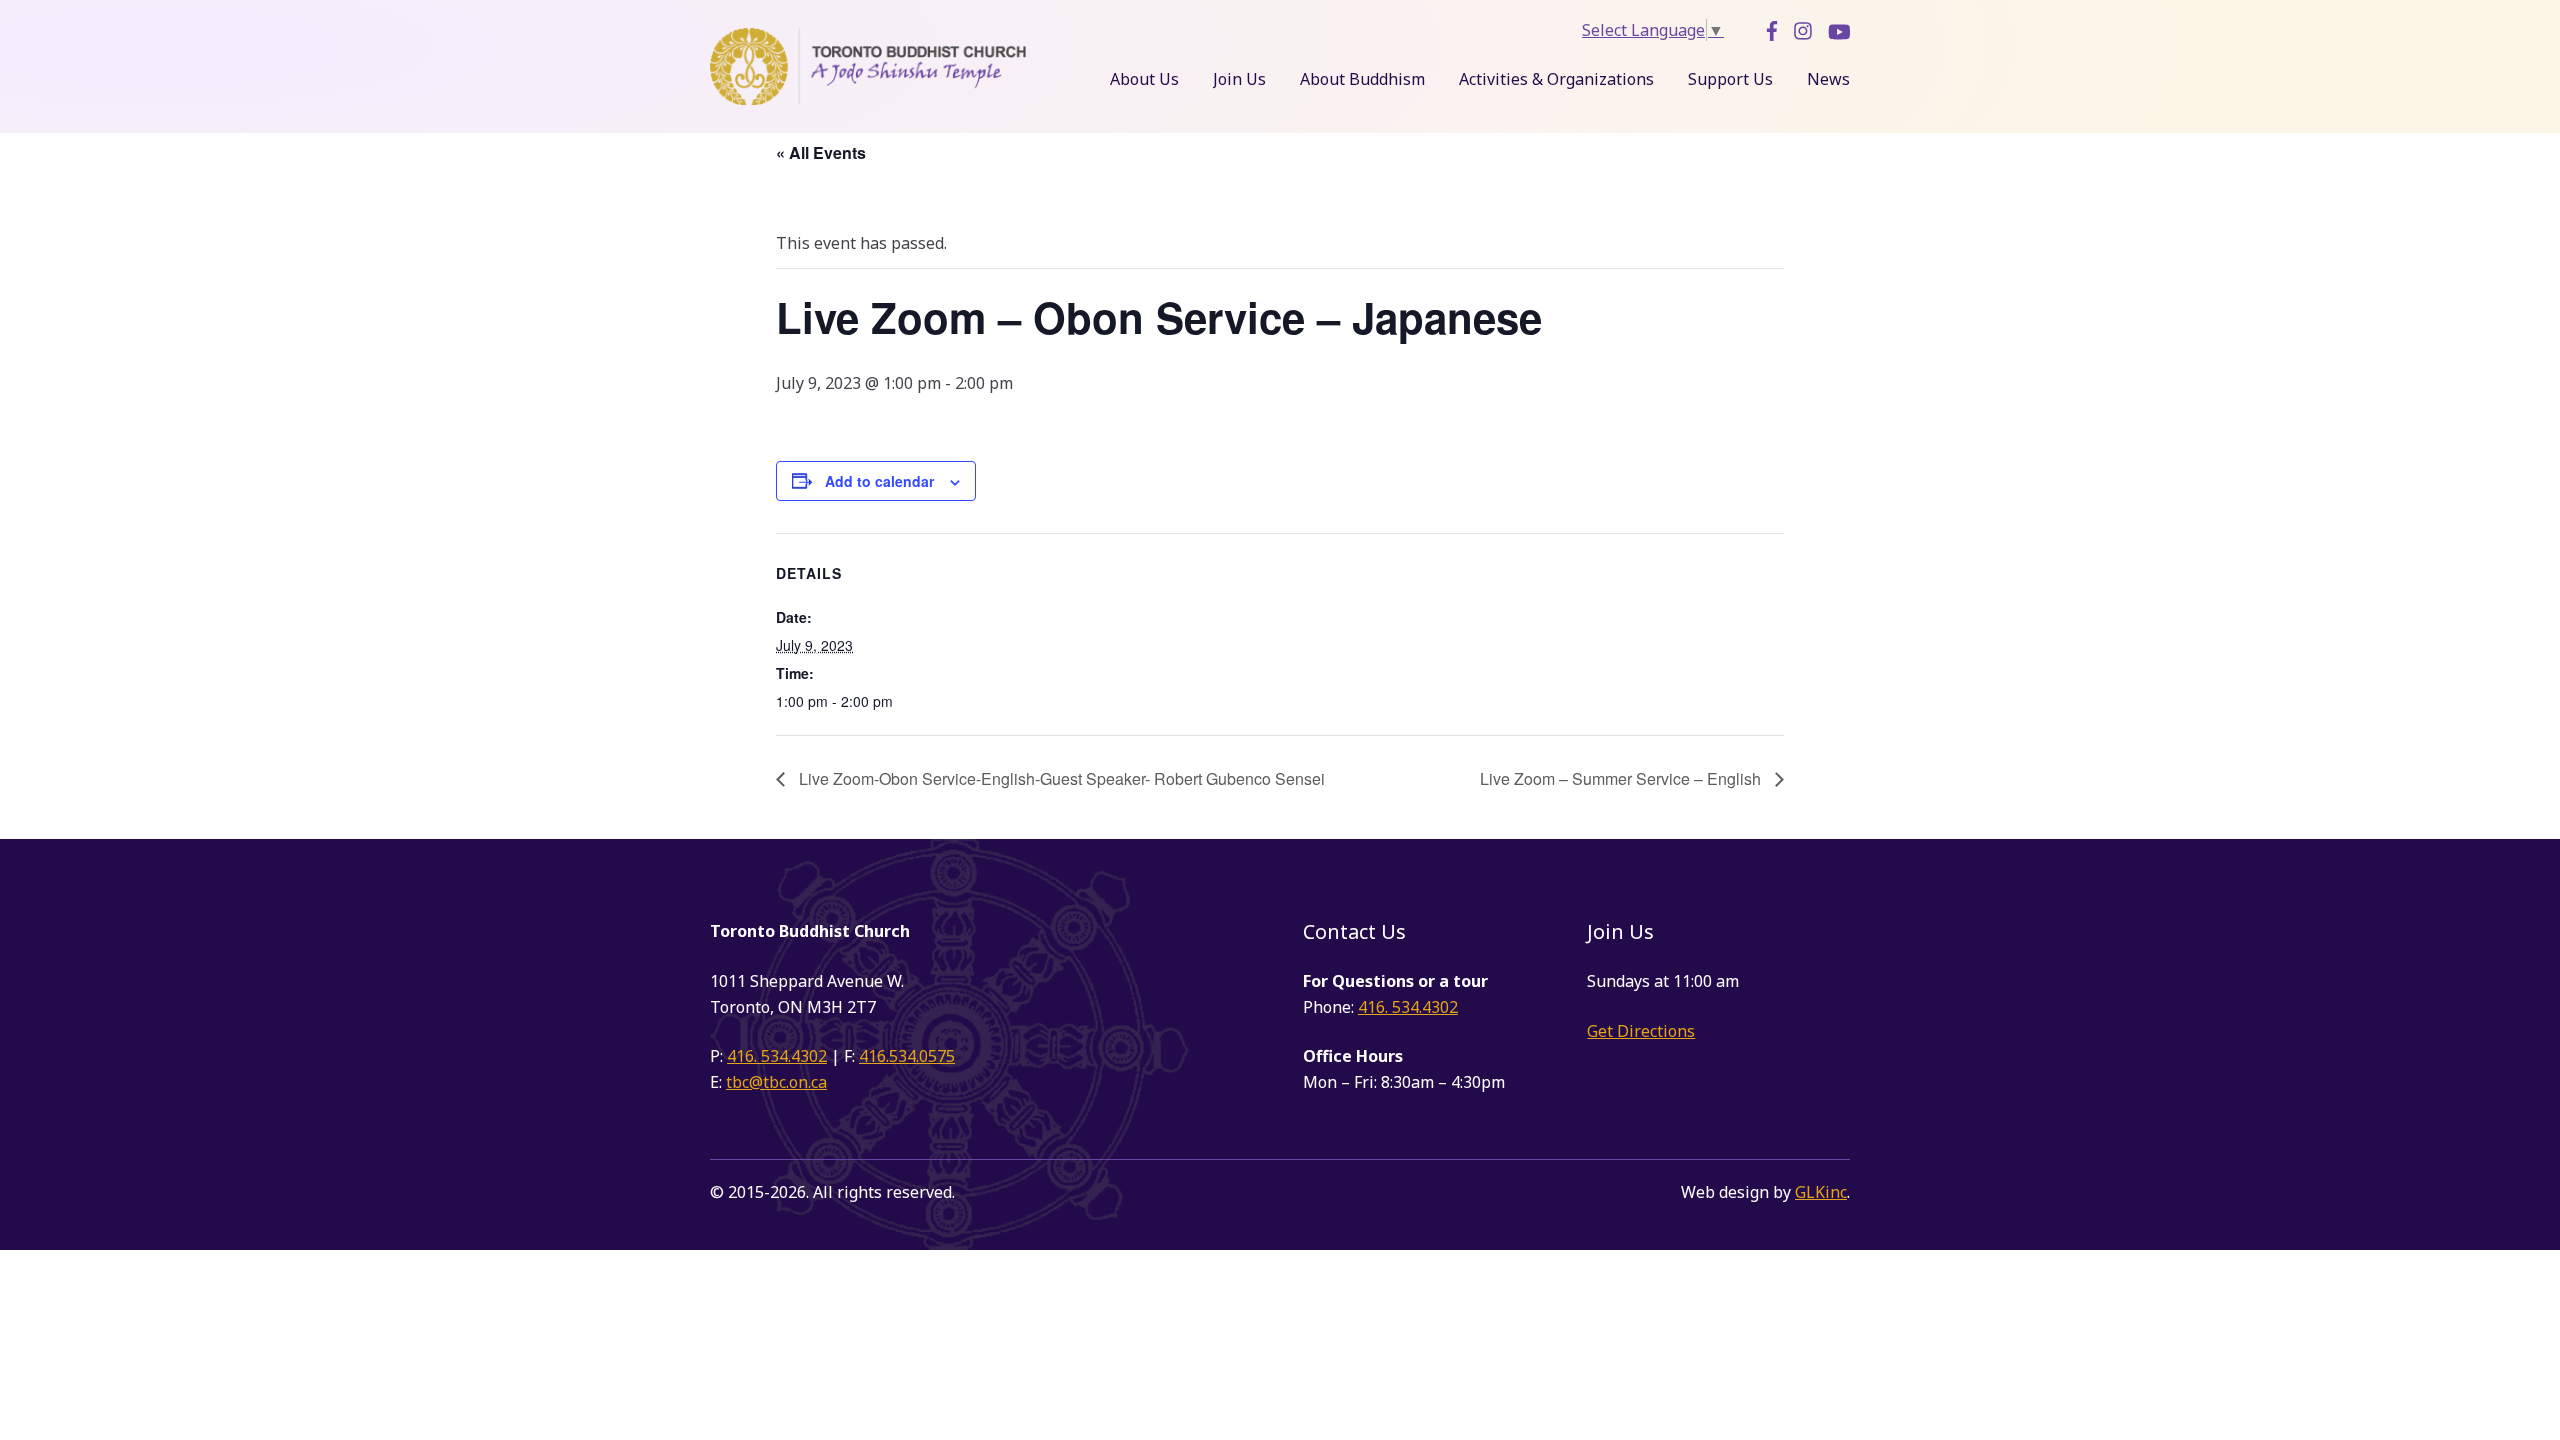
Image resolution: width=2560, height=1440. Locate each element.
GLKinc (1821, 1192)
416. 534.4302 (777, 1056)
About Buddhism (1362, 79)
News (1828, 79)
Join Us (1239, 79)
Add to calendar (879, 481)
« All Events (821, 152)
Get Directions (1641, 1031)
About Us (1144, 79)
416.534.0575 (907, 1056)
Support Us (1730, 79)
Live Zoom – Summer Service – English (1622, 778)
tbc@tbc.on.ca (776, 1082)
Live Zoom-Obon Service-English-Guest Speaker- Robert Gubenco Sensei (1060, 778)
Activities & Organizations (1556, 79)
